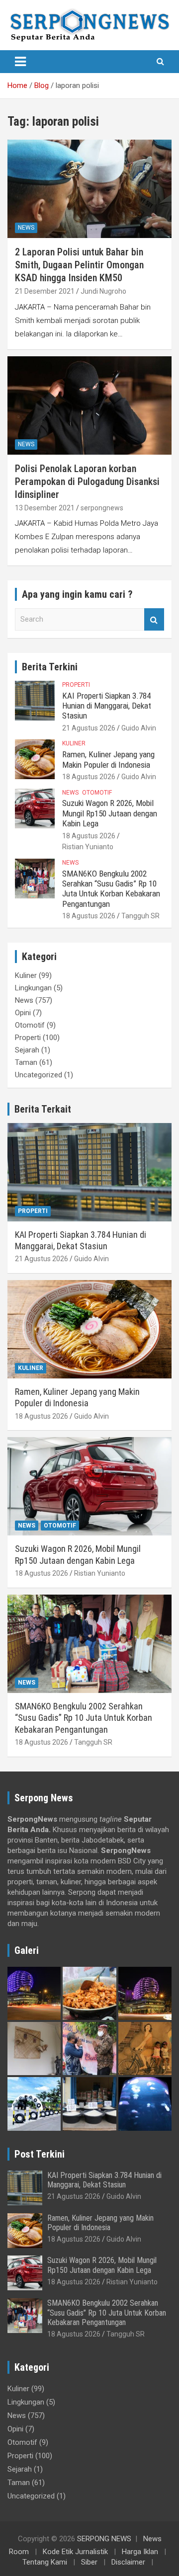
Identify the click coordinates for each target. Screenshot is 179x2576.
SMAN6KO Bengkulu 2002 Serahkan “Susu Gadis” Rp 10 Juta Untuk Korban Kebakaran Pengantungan (111, 889)
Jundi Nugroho (103, 291)
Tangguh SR (140, 916)
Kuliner (74, 743)
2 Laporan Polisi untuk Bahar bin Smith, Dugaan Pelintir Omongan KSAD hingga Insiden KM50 (79, 265)
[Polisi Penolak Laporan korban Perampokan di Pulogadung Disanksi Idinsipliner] (89, 405)
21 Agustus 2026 (89, 728)
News (26, 228)
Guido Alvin (139, 728)
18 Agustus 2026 (89, 777)
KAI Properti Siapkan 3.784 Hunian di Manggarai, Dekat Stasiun (107, 706)
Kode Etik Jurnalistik (75, 2552)
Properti (76, 685)
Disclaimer (128, 2562)
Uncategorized (39, 1075)
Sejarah (27, 1050)
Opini (23, 1013)
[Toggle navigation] (20, 62)
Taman (26, 1062)
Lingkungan (33, 988)
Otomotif (97, 793)
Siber (89, 2562)
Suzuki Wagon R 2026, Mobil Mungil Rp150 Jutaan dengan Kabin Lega (110, 813)
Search (154, 619)
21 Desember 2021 (45, 291)
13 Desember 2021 (45, 508)
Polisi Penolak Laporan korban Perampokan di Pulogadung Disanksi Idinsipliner (87, 482)
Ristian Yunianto (88, 847)
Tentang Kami (45, 2562)
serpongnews (102, 508)
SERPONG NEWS (104, 2539)
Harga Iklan (140, 2552)
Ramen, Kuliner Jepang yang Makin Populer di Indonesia (108, 759)
